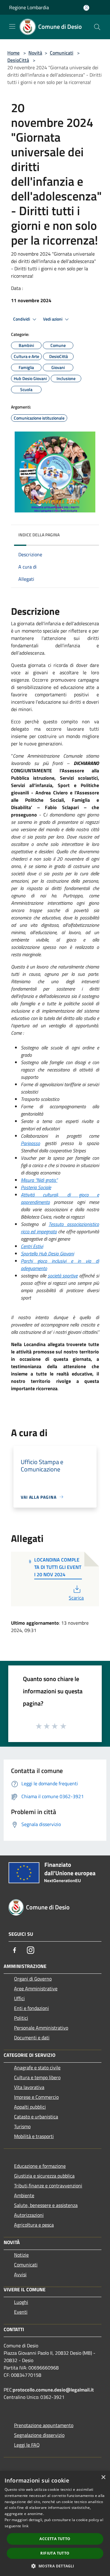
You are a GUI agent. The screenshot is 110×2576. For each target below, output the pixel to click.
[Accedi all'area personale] (86, 8)
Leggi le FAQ (27, 2445)
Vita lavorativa (29, 2087)
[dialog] (55, 2523)
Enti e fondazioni (31, 2008)
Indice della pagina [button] (39, 535)
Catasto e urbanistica (36, 2117)
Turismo (22, 2126)
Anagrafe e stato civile (37, 2068)
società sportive (63, 1276)
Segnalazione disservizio (39, 2435)
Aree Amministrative (36, 1988)
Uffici (19, 1998)
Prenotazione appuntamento (44, 2425)
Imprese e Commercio (36, 2097)
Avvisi (20, 2274)
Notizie (21, 2255)
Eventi (21, 2312)
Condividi (22, 319)
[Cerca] (97, 27)
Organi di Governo (33, 1979)
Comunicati (62, 53)
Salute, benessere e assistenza (46, 2205)
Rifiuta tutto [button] (55, 2553)
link (25, 2526)
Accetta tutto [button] (55, 2539)
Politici (21, 2018)
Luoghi (21, 2302)
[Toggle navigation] (12, 26)
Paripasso (30, 1143)
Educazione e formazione (40, 2166)
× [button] (103, 2477)
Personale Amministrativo (41, 2028)
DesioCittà (18, 60)
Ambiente (24, 2195)
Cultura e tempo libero (37, 2077)
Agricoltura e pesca (34, 2225)
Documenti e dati (32, 2038)
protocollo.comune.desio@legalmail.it (53, 2390)
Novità (35, 53)
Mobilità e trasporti (34, 2136)
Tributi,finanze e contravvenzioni (48, 2186)
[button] (55, 2566)
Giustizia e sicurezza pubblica (44, 2176)
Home (13, 53)
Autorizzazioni (29, 2215)
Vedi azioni (53, 319)
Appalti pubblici (30, 2107)
